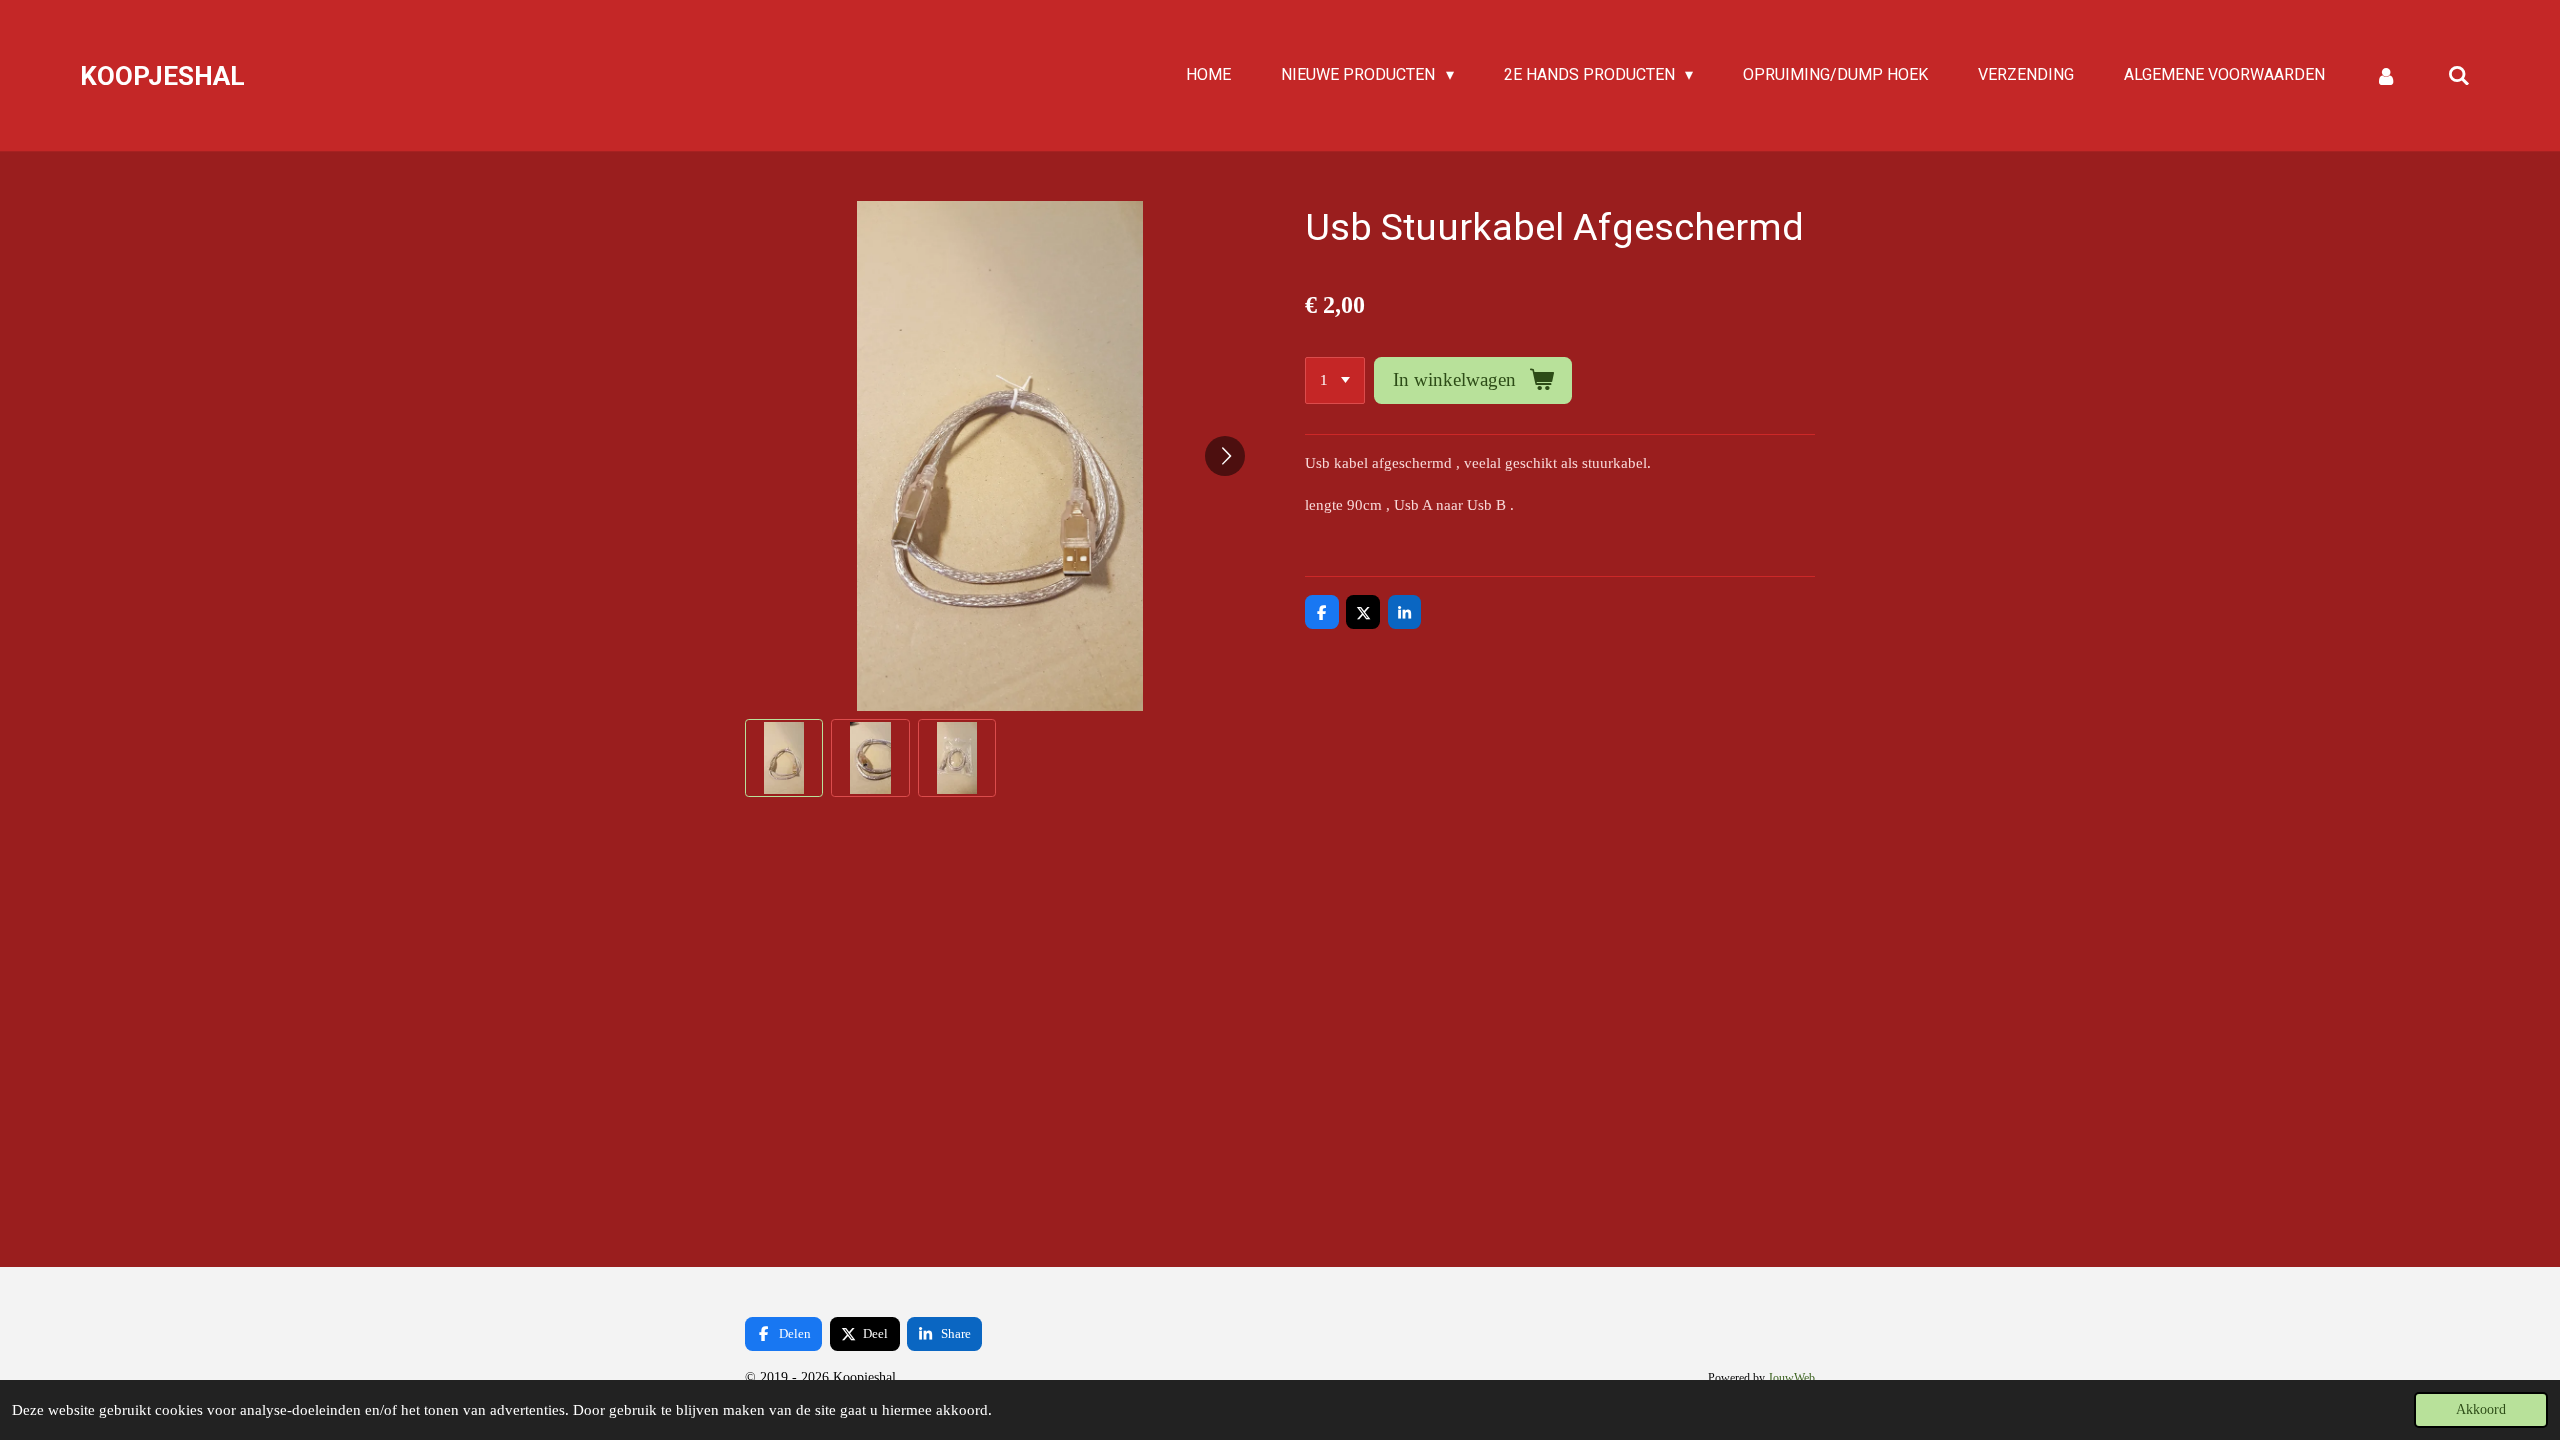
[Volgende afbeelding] (1225, 456)
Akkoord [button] (2481, 1409)
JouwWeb (1791, 1378)
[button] (784, 758)
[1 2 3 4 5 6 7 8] (1335, 380)
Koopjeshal (162, 76)
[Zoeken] (2459, 75)
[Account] (2386, 75)
